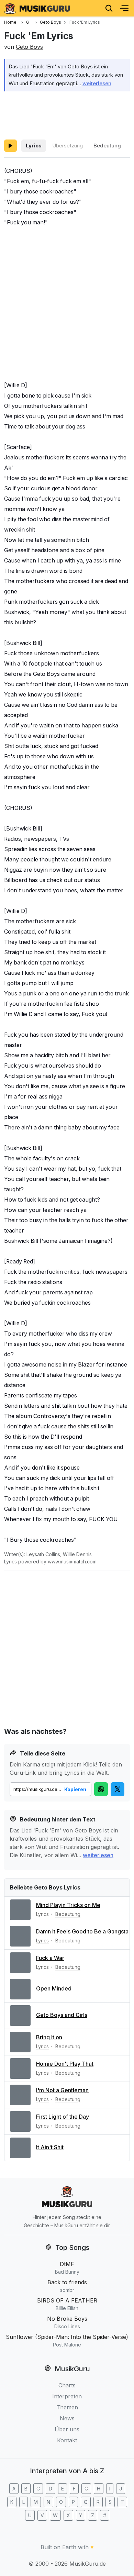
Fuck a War (50, 1958)
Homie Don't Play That (65, 2064)
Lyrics (34, 146)
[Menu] (124, 8)
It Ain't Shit (50, 2147)
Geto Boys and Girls (62, 2015)
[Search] (109, 8)
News (67, 2418)
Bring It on (49, 2037)
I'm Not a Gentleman (62, 2090)
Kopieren (75, 1789)
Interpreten (67, 2396)
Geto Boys (29, 47)
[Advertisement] (67, 114)
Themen (67, 2407)
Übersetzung (68, 146)
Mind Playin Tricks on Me (68, 1905)
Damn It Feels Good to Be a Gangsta (82, 1931)
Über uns (67, 2429)
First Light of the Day (63, 2117)
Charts (67, 2385)
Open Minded (54, 1988)
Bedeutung (107, 146)
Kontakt (67, 2440)
